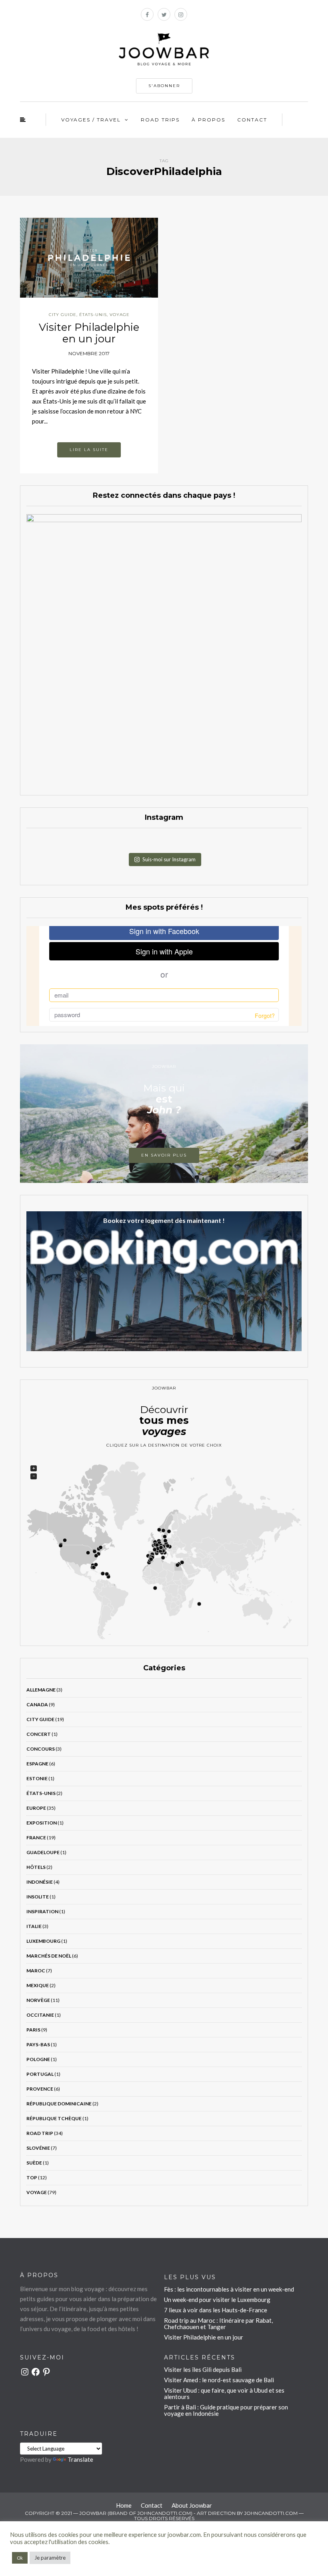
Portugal (40, 2074)
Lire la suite (89, 450)
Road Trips (160, 120)
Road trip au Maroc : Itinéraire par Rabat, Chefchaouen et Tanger (218, 2324)
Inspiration (42, 1911)
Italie (34, 1926)
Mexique (38, 1985)
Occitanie (40, 2015)
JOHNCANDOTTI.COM (271, 2513)
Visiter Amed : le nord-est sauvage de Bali (219, 2380)
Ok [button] (20, 2558)
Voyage (120, 315)
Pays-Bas (38, 2044)
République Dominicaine (59, 2104)
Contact (252, 120)
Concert (39, 1734)
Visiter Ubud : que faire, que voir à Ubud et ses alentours (224, 2393)
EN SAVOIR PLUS (164, 1155)
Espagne (37, 1764)
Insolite (38, 1897)
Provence (40, 2089)
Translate (80, 2459)
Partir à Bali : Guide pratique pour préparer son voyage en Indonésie (226, 2410)
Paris (33, 2030)
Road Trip (40, 2133)
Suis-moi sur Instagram (169, 859)
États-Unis (93, 315)
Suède (34, 2163)
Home (124, 2505)
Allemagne (41, 1690)
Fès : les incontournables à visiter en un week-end (229, 2289)
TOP (32, 2177)
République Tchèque (54, 2118)
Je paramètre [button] (50, 2558)
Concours (41, 1749)
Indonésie (40, 1882)
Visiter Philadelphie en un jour (89, 333)
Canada (37, 1704)
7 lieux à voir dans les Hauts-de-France (216, 2310)
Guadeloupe (43, 1852)
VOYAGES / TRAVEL (91, 120)
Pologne (38, 2059)
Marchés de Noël (49, 1956)
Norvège (38, 2000)
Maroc (36, 1971)
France (36, 1838)
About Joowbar (192, 2505)
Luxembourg (43, 1941)
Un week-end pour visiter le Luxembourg (217, 2300)
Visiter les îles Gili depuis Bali (203, 2369)
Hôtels (36, 1867)
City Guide (63, 315)
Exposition (42, 1823)
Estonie (37, 1778)
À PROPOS (208, 120)
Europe (36, 1808)
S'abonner (164, 86)
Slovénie (38, 2148)
